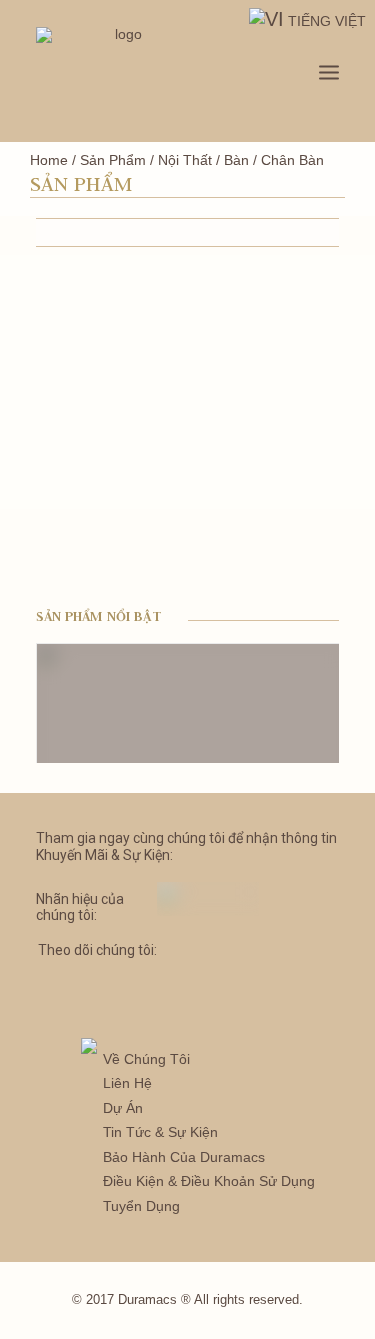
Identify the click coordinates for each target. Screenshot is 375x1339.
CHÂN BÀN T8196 (238, 550)
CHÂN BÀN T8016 (80, 387)
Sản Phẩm (113, 160)
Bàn (236, 160)
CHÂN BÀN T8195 (80, 550)
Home (49, 160)
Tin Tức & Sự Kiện (160, 1132)
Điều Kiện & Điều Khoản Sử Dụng (209, 1181)
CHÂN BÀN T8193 (238, 387)
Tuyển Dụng (141, 1206)
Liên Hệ (127, 1083)
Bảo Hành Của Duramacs (184, 1157)
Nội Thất (185, 160)
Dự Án (123, 1108)
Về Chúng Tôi (146, 1059)
